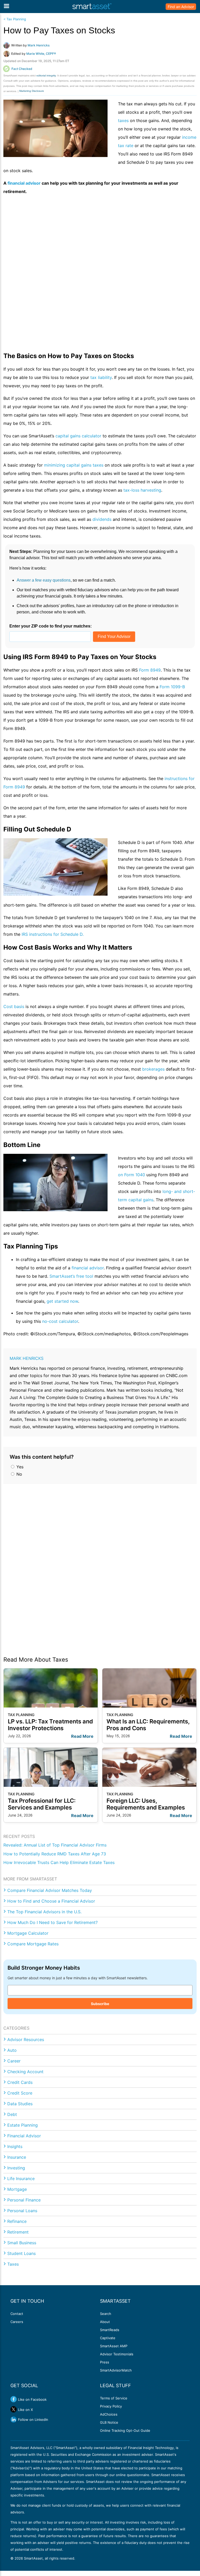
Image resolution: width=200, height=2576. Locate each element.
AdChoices (109, 2414)
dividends (102, 519)
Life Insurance (21, 2179)
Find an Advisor (181, 7)
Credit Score (20, 2093)
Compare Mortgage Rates (33, 1944)
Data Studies (20, 2104)
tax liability (101, 377)
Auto (12, 2050)
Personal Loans (22, 2211)
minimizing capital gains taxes (74, 465)
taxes (124, 120)
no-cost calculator (60, 1321)
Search (106, 2314)
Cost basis (14, 1006)
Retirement (18, 2232)
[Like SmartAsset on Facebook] (14, 2399)
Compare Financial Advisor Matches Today (50, 1890)
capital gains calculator (78, 436)
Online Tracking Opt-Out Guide (125, 2430)
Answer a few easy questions (44, 580)
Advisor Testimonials (117, 2354)
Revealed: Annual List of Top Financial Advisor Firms (55, 1845)
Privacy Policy (111, 2406)
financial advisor (88, 1268)
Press (105, 2362)
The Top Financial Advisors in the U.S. (44, 1912)
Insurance (17, 2157)
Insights (15, 2146)
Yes (19, 1467)
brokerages (153, 1069)
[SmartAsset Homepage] (92, 7)
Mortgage (17, 2189)
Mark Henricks (27, 1358)
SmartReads (110, 2330)
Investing (16, 2168)
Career (14, 2061)
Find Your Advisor (114, 637)
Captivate (108, 2338)
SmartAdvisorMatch (116, 2370)
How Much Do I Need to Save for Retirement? (52, 1922)
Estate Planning (23, 2125)
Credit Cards (20, 2082)
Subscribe (100, 2004)
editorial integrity (46, 76)
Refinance (17, 2221)
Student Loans (21, 2253)
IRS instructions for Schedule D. (53, 934)
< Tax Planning (15, 19)
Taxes (13, 2264)
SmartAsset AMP (114, 2346)
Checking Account (25, 2072)
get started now (62, 1301)
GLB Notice (109, 2422)
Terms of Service (114, 2398)
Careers (17, 2322)
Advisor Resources (26, 2040)
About (105, 2322)
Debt (12, 2114)
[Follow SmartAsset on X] (14, 2409)
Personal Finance (24, 2200)
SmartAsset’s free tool (71, 1276)
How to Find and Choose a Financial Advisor (51, 1901)
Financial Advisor (24, 2136)
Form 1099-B (172, 687)
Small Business (22, 2243)
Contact (17, 2314)
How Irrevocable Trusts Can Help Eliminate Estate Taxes (59, 1862)
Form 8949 (150, 670)
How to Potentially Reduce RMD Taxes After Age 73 (55, 1854)
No (19, 1474)
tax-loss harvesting (142, 490)
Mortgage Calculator (28, 1933)
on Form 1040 (132, 1175)
